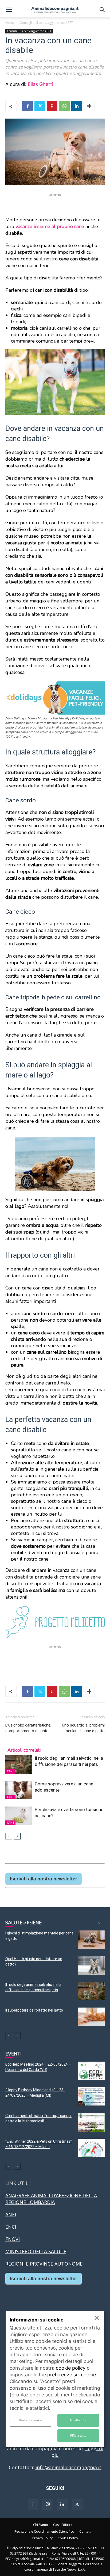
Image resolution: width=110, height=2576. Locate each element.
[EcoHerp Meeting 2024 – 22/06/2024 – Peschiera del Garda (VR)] (91, 2071)
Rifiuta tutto (78, 2435)
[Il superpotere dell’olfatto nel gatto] (91, 2017)
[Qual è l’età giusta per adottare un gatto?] (91, 1965)
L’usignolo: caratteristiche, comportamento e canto (28, 1728)
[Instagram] (48, 2504)
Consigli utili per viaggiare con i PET (46, 23)
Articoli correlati (24, 1750)
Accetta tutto (78, 2420)
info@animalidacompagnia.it (68, 2467)
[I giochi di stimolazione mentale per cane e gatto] (91, 1940)
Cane (10, 1771)
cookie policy (71, 2368)
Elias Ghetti (40, 84)
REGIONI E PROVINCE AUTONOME (44, 2264)
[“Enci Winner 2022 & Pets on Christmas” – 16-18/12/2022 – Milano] (91, 2148)
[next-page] (17, 1836)
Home (10, 23)
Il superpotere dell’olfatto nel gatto (34, 2010)
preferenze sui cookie (72, 2375)
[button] (9, 10)
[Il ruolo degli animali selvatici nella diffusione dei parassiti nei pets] (19, 1764)
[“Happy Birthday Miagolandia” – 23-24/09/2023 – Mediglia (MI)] (91, 2097)
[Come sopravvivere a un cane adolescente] (19, 1790)
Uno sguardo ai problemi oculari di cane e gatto (83, 1728)
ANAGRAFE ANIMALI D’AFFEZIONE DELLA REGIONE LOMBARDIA (51, 2199)
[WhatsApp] (64, 106)
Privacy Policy (42, 2538)
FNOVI (13, 2239)
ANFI (11, 2214)
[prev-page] (9, 1836)
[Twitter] (40, 106)
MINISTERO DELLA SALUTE (36, 2251)
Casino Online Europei (31, 2294)
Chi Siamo (41, 2525)
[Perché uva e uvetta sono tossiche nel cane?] (19, 1816)
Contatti (85, 2531)
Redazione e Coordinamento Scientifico (44, 2531)
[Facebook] (27, 106)
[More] (89, 106)
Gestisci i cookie (30, 2420)
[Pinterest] (52, 106)
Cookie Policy (68, 2538)
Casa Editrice (63, 2525)
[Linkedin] (77, 106)
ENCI (11, 2227)
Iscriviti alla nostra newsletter (44, 1879)
